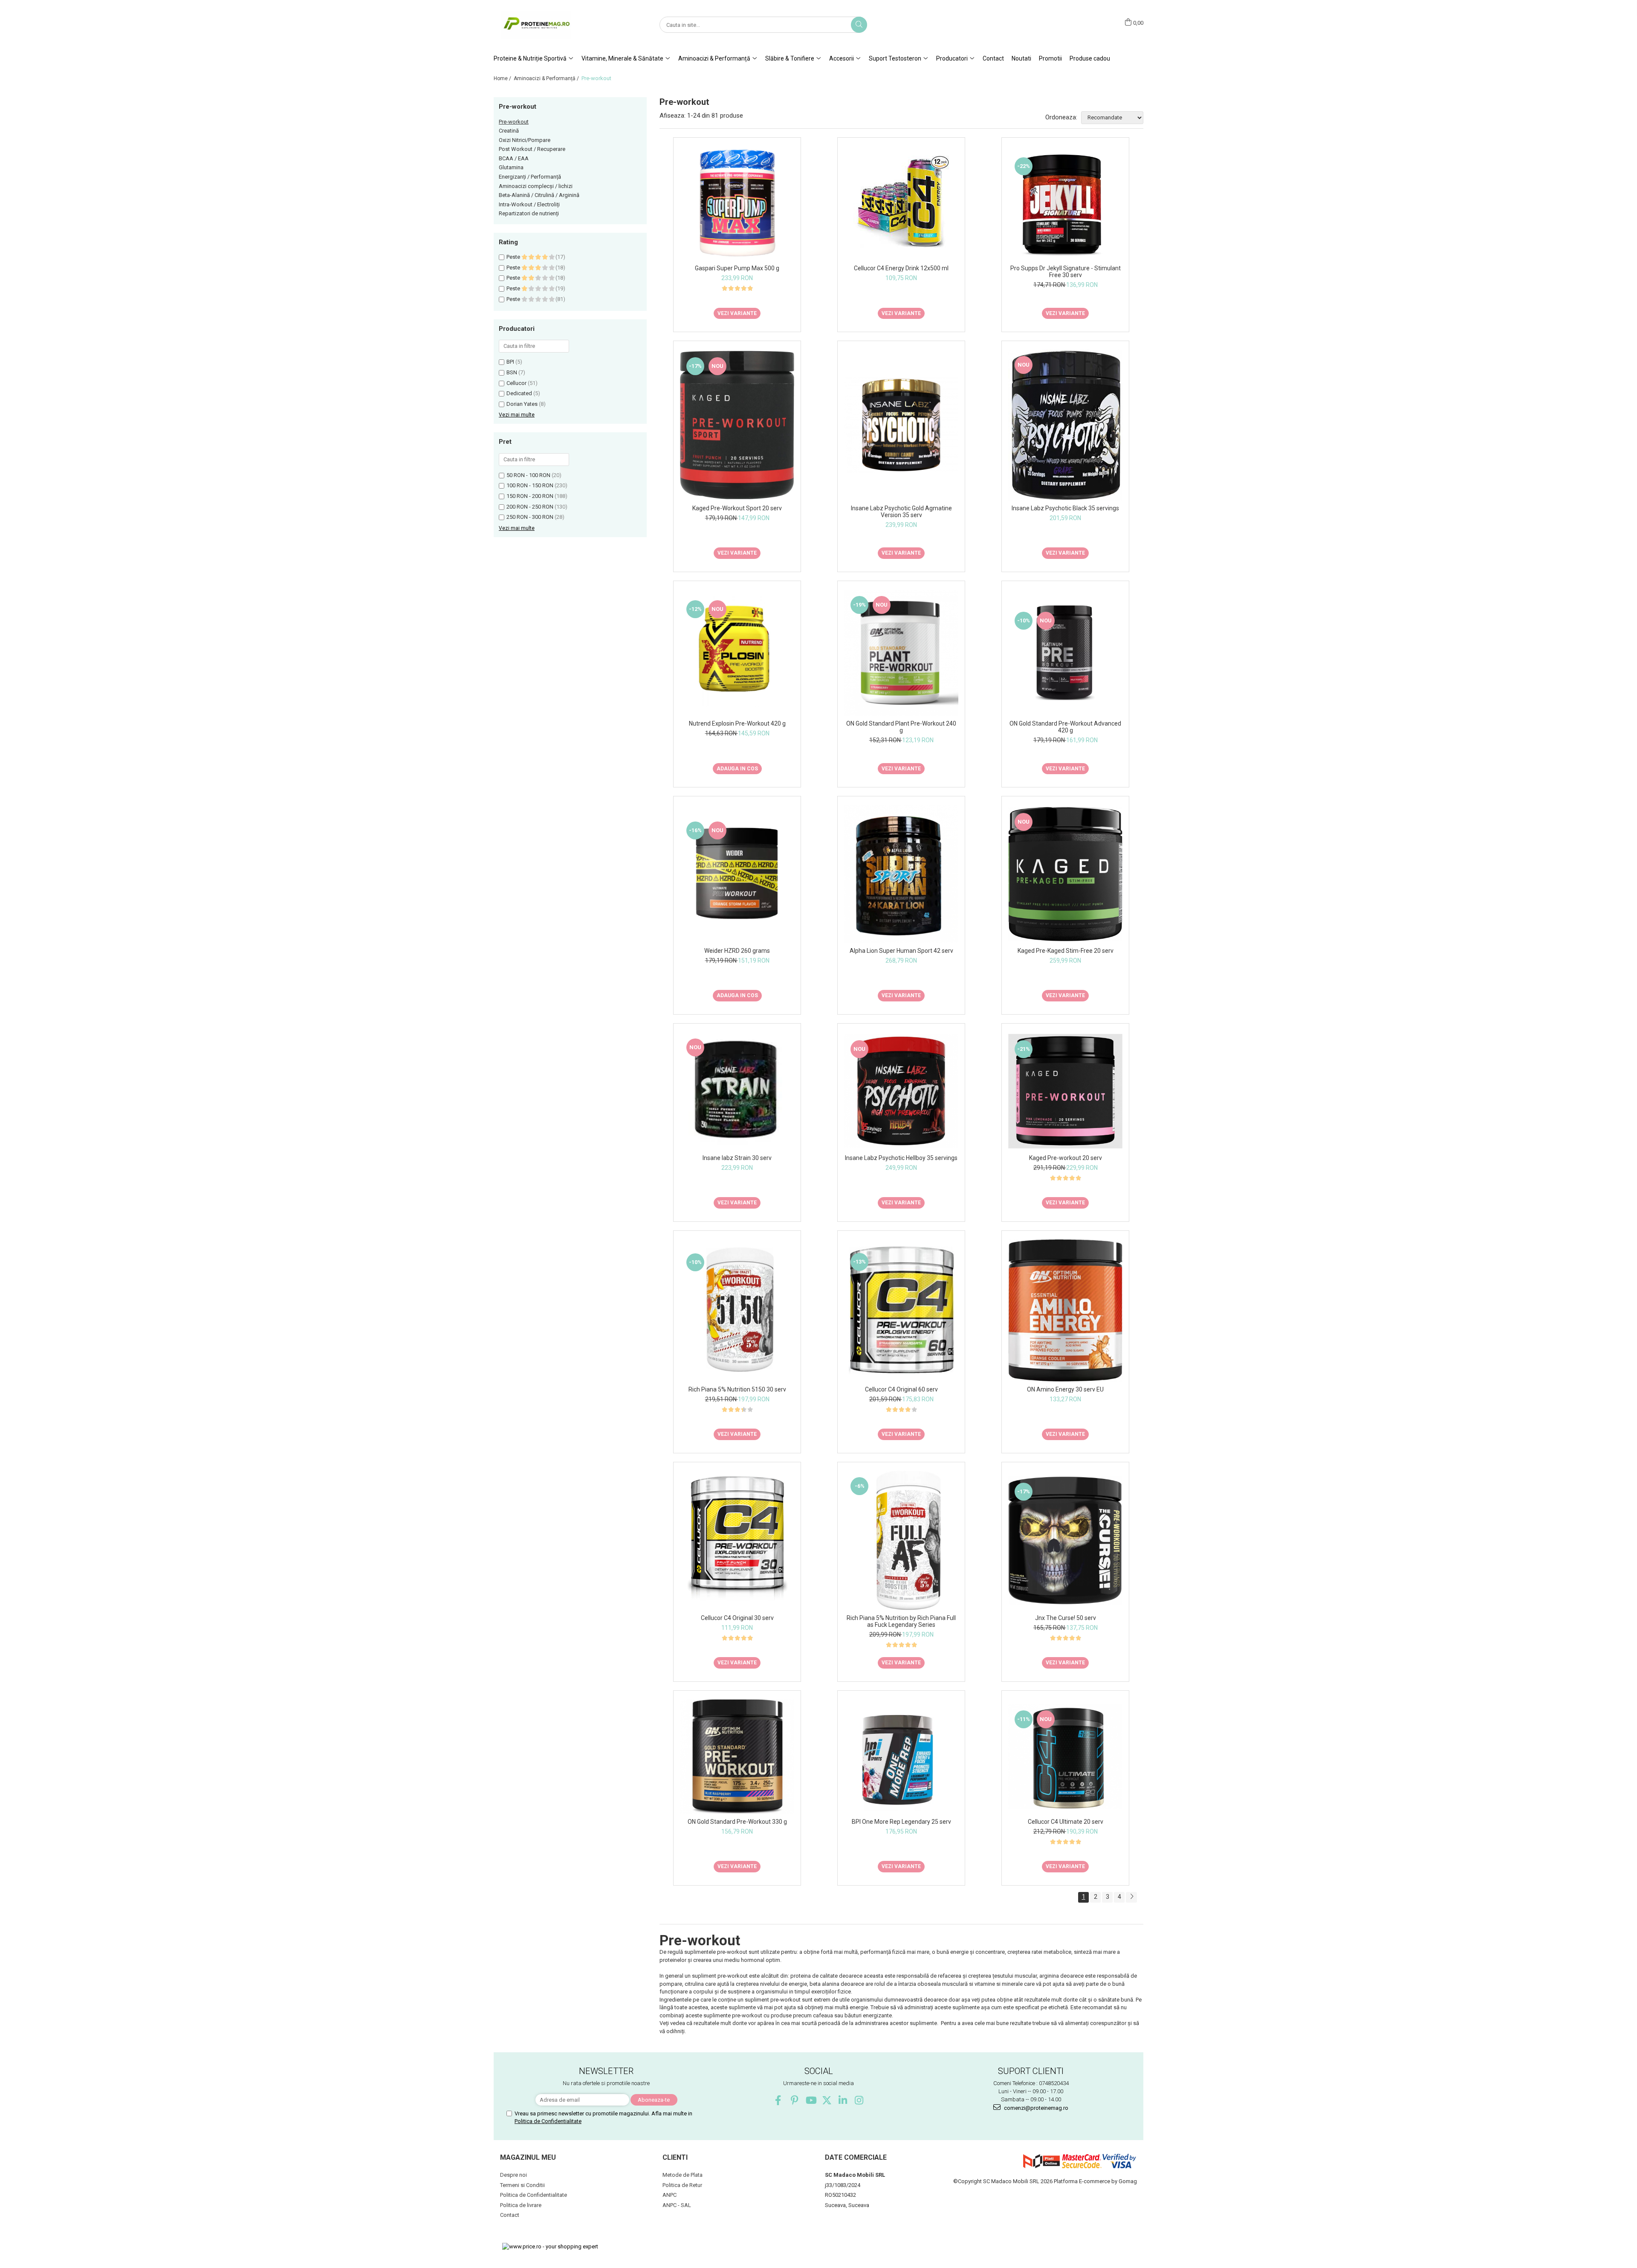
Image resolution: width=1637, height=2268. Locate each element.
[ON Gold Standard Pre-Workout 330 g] (737, 1757)
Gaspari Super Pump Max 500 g (737, 268)
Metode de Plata (683, 2175)
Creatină (509, 131)
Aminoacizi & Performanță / (547, 78)
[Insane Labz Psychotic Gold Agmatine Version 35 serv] (901, 425)
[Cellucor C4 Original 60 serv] (901, 1310)
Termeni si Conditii (522, 2185)
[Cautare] (859, 25)
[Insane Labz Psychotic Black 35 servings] (1065, 425)
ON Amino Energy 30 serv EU (1065, 1389)
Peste (514, 257)
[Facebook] (778, 2100)
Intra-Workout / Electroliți (529, 204)
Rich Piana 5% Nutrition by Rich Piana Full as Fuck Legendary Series (901, 1621)
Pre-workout (514, 122)
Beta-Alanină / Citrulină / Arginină (539, 195)
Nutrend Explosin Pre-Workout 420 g (737, 723)
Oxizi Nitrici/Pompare (525, 140)
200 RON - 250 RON (530, 507)
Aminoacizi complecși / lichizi (536, 186)
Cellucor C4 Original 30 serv (737, 1618)
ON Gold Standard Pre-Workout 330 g (737, 1822)
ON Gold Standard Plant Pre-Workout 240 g (901, 727)
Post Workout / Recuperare (532, 149)
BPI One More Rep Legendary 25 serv (901, 1822)
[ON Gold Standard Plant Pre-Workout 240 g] (901, 653)
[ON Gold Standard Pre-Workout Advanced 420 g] (1065, 653)
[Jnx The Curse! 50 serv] (1065, 1541)
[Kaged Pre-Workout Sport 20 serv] (737, 425)
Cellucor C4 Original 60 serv (901, 1389)
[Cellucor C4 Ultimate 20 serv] (1065, 1757)
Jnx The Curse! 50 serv (1066, 1618)
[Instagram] (859, 2100)
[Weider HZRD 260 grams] (737, 874)
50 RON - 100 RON (528, 475)
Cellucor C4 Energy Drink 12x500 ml (901, 268)
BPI (510, 362)
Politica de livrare (521, 2205)
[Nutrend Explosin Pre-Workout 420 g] (737, 652)
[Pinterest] (794, 2100)
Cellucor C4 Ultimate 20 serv (1066, 1822)
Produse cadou (1090, 58)
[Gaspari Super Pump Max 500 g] (737, 204)
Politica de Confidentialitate (548, 2121)
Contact (993, 58)
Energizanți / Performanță (530, 177)
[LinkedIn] (843, 2100)
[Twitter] (827, 2100)
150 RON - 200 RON (530, 496)
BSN (512, 372)
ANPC (670, 2195)
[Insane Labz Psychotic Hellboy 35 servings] (901, 1091)
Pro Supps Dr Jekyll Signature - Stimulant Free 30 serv (1066, 272)
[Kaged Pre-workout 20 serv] (1065, 1091)
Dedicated (519, 393)
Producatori (953, 58)
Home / (503, 78)
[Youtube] (811, 2100)
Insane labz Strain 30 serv (737, 1158)
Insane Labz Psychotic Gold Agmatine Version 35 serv (901, 512)
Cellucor (516, 383)
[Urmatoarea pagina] (1131, 1897)
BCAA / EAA (514, 158)
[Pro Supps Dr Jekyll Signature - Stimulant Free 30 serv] (1065, 203)
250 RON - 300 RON (530, 517)
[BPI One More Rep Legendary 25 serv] (901, 1757)
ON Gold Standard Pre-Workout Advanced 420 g (1065, 727)
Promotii (1050, 58)
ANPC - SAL (677, 2205)
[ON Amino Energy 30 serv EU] (1065, 1310)
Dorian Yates (522, 404)
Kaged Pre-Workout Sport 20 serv (737, 508)
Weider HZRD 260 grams (737, 951)
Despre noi (513, 2175)
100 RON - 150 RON (530, 485)
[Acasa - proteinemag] (536, 25)
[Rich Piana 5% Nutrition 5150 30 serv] (737, 1310)
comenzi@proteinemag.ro (1035, 2108)
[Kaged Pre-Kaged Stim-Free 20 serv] (1065, 874)
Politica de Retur (682, 2185)
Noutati (1021, 58)
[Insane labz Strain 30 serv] (737, 1091)
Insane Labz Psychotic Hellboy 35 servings (901, 1158)
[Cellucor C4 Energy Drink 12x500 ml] (901, 204)
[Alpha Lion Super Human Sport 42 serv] (901, 874)
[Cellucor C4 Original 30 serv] (737, 1540)
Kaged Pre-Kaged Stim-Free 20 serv (1066, 951)
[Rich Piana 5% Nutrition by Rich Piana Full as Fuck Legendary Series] (901, 1540)
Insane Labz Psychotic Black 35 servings (1065, 508)
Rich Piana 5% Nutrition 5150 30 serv (737, 1389)
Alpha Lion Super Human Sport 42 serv (901, 951)
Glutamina (511, 167)
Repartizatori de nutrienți (529, 213)
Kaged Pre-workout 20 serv (1066, 1158)
